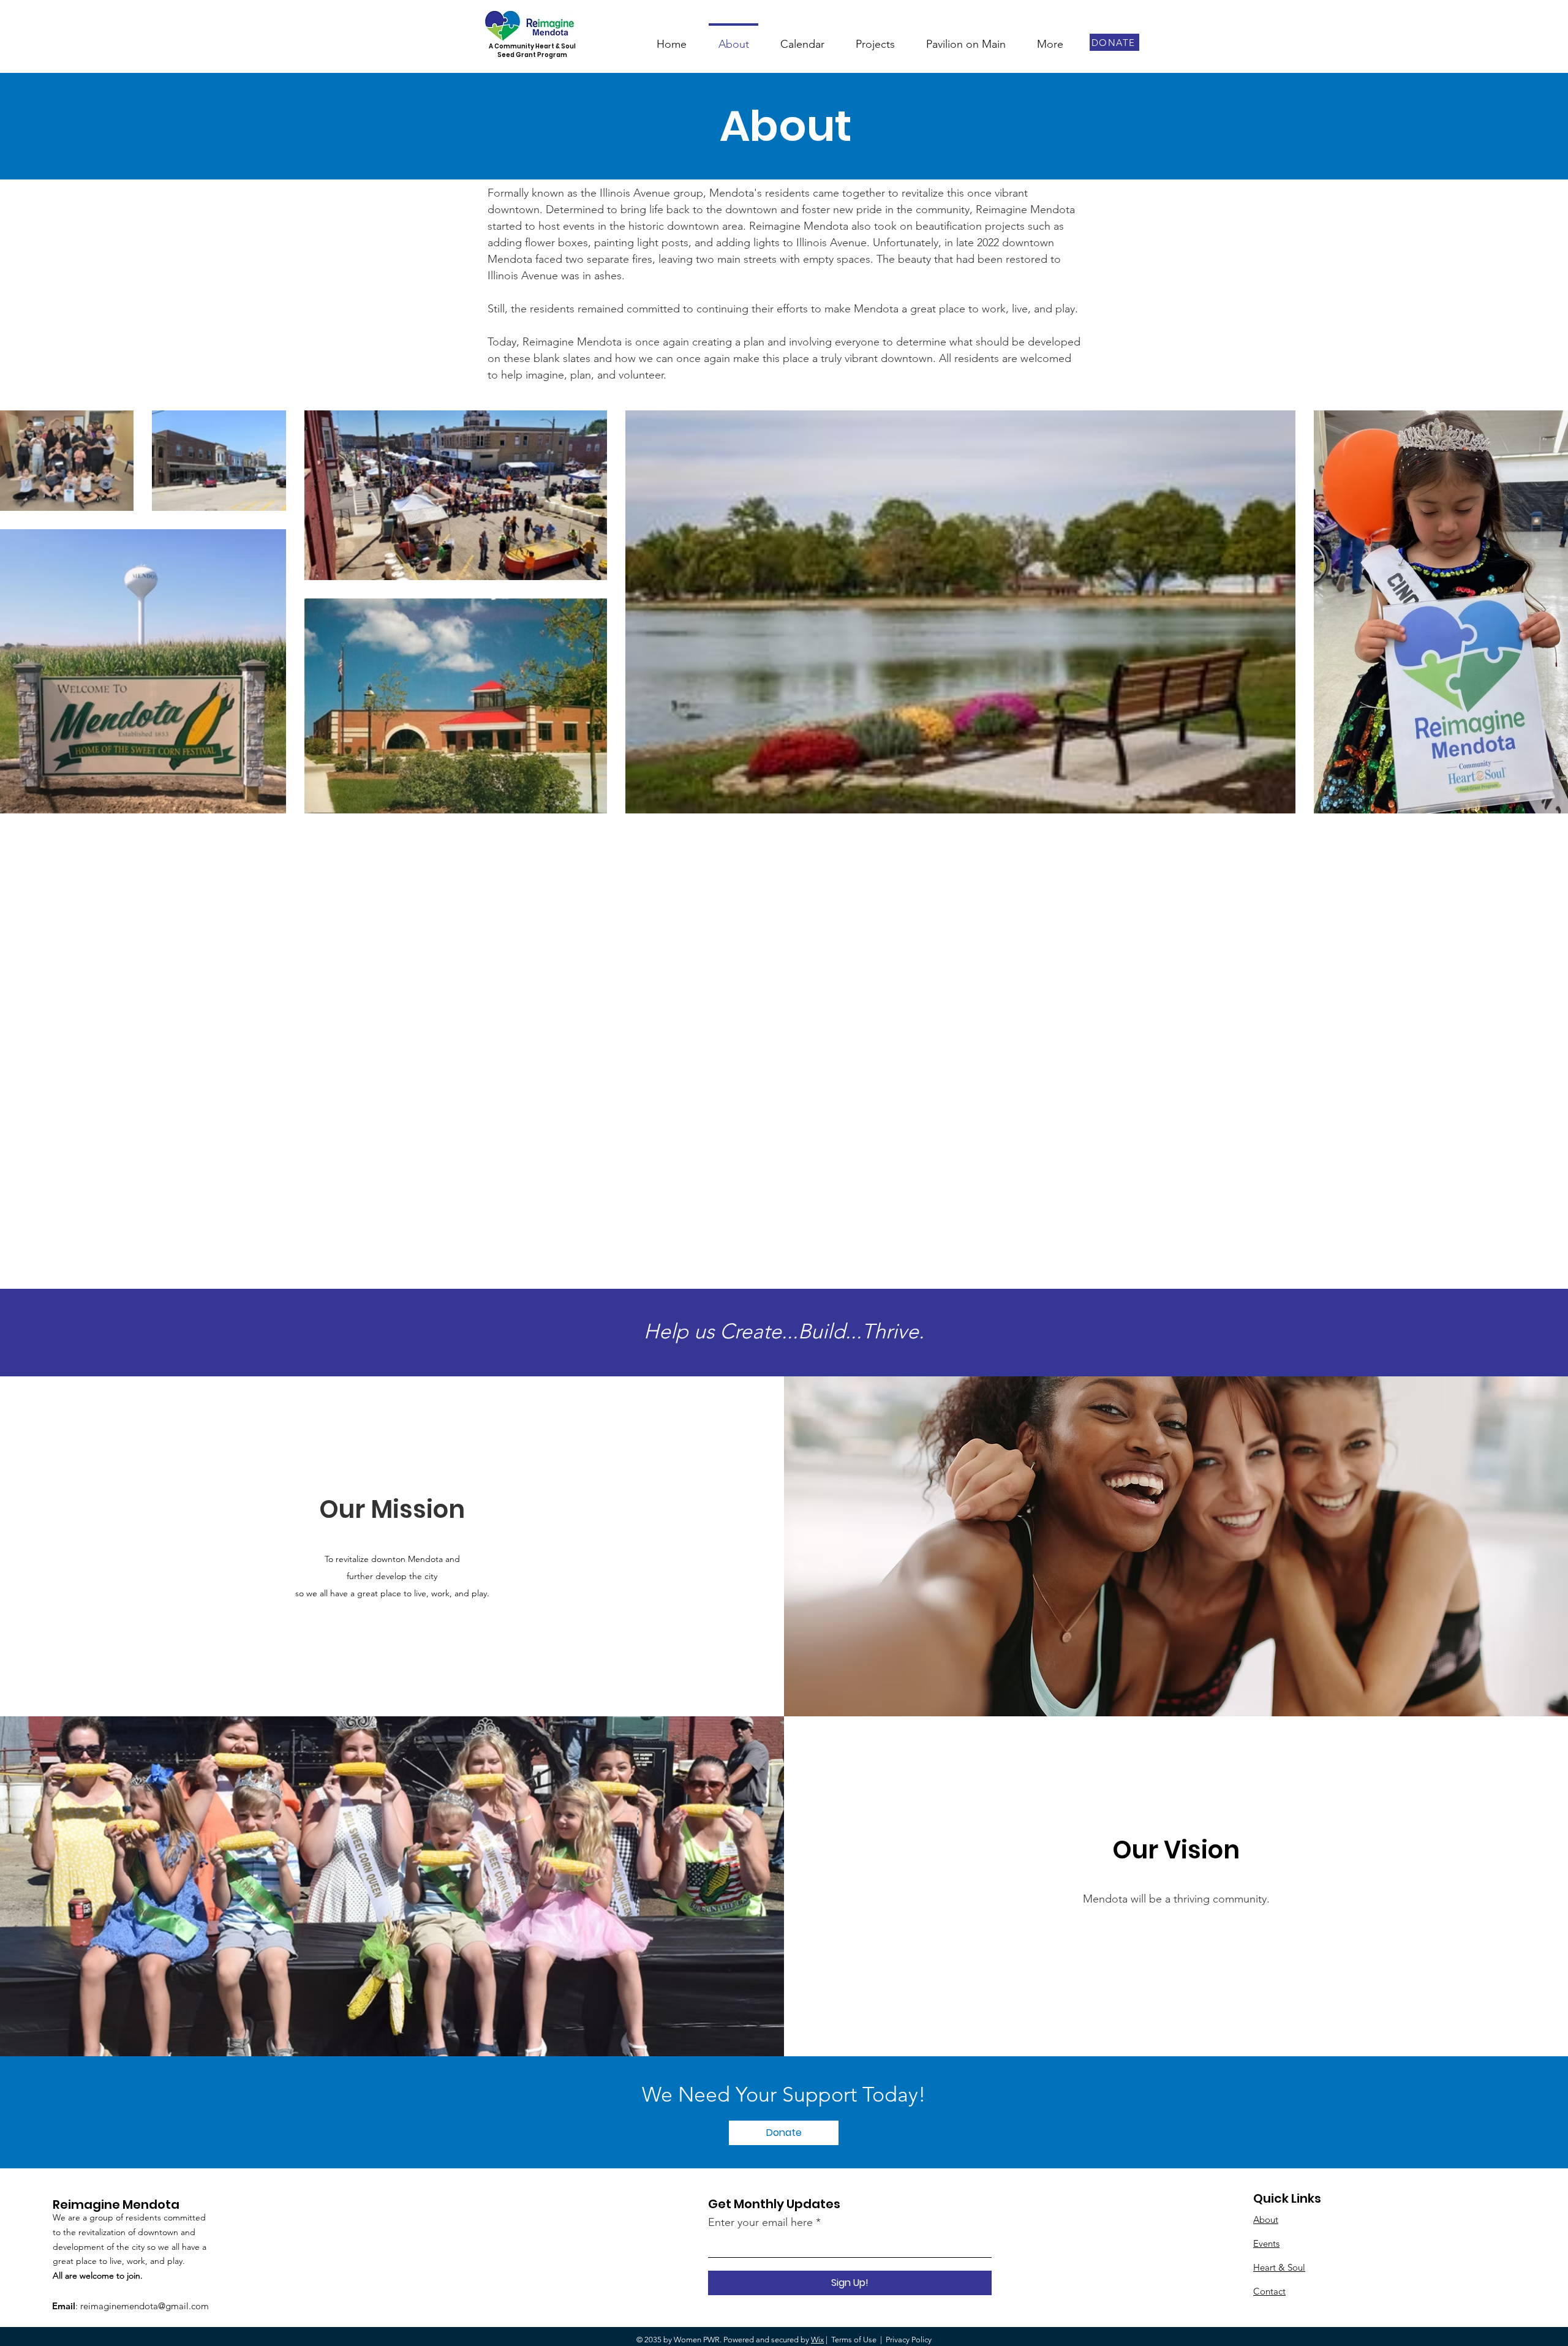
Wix (817, 2340)
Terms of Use (854, 2340)
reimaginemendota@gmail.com (145, 2306)
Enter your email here (760, 2222)
